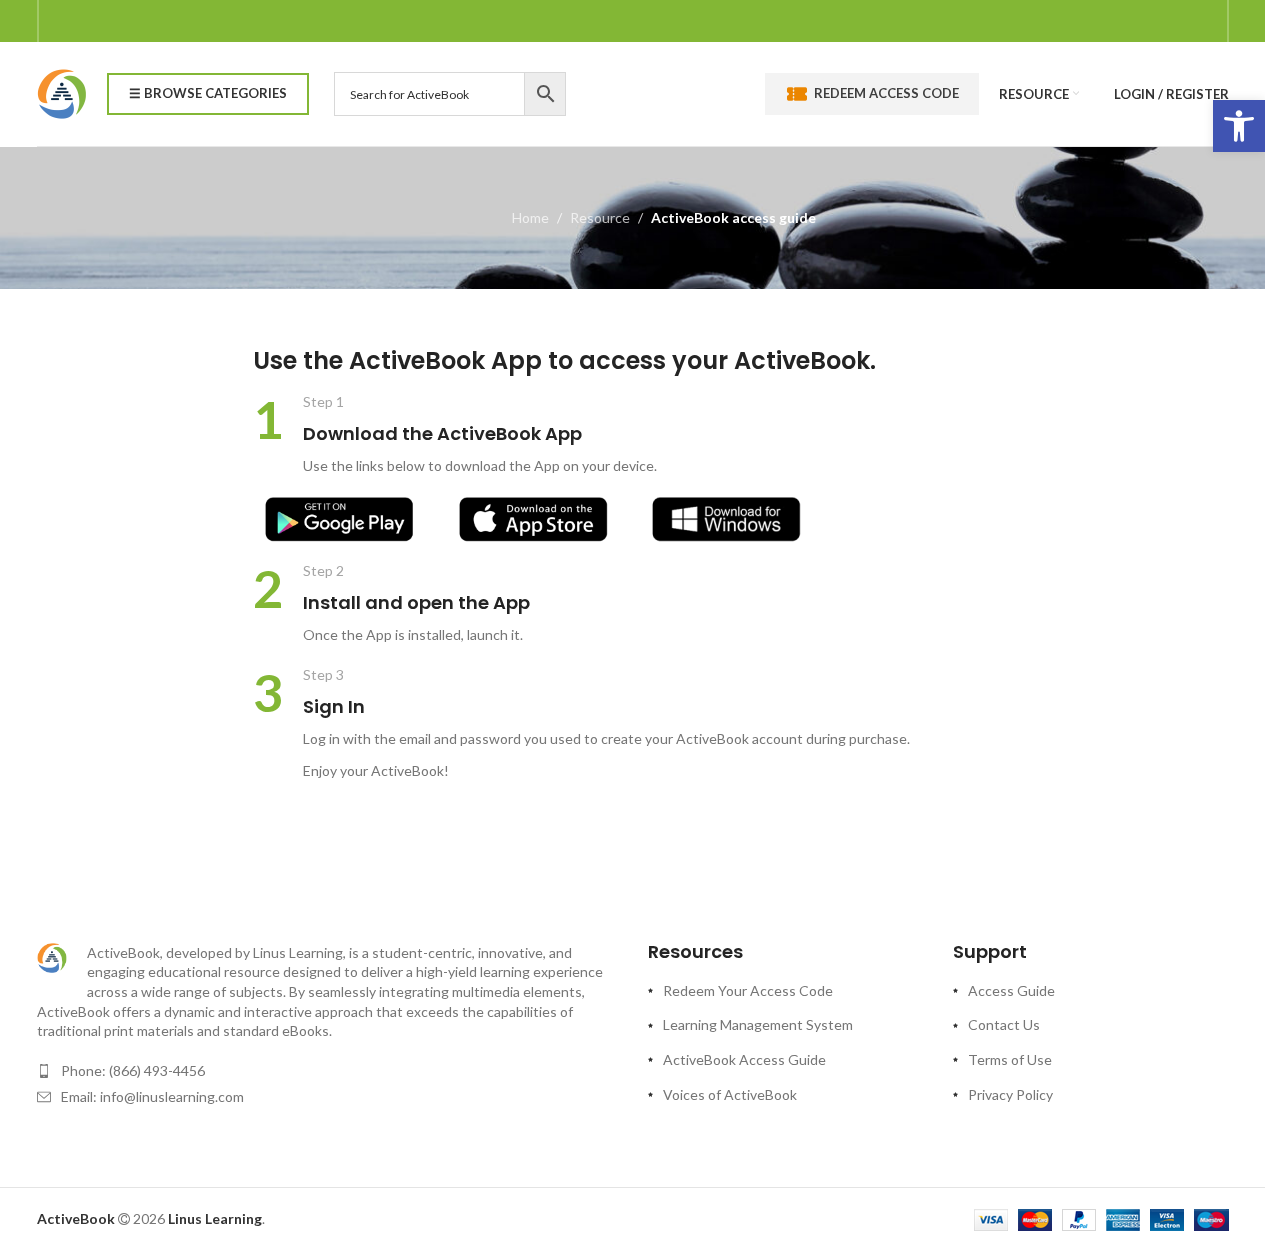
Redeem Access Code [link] (886, 93)
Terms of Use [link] (1010, 1059)
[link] (1239, 126)
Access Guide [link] (1011, 990)
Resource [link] (600, 217)
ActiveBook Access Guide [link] (744, 1059)
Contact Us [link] (1004, 1024)
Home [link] (530, 217)
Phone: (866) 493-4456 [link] (133, 1070)
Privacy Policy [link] (1010, 1094)
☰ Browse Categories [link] (208, 93)
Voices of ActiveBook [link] (730, 1094)
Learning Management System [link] (758, 1024)
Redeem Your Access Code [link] (748, 990)
